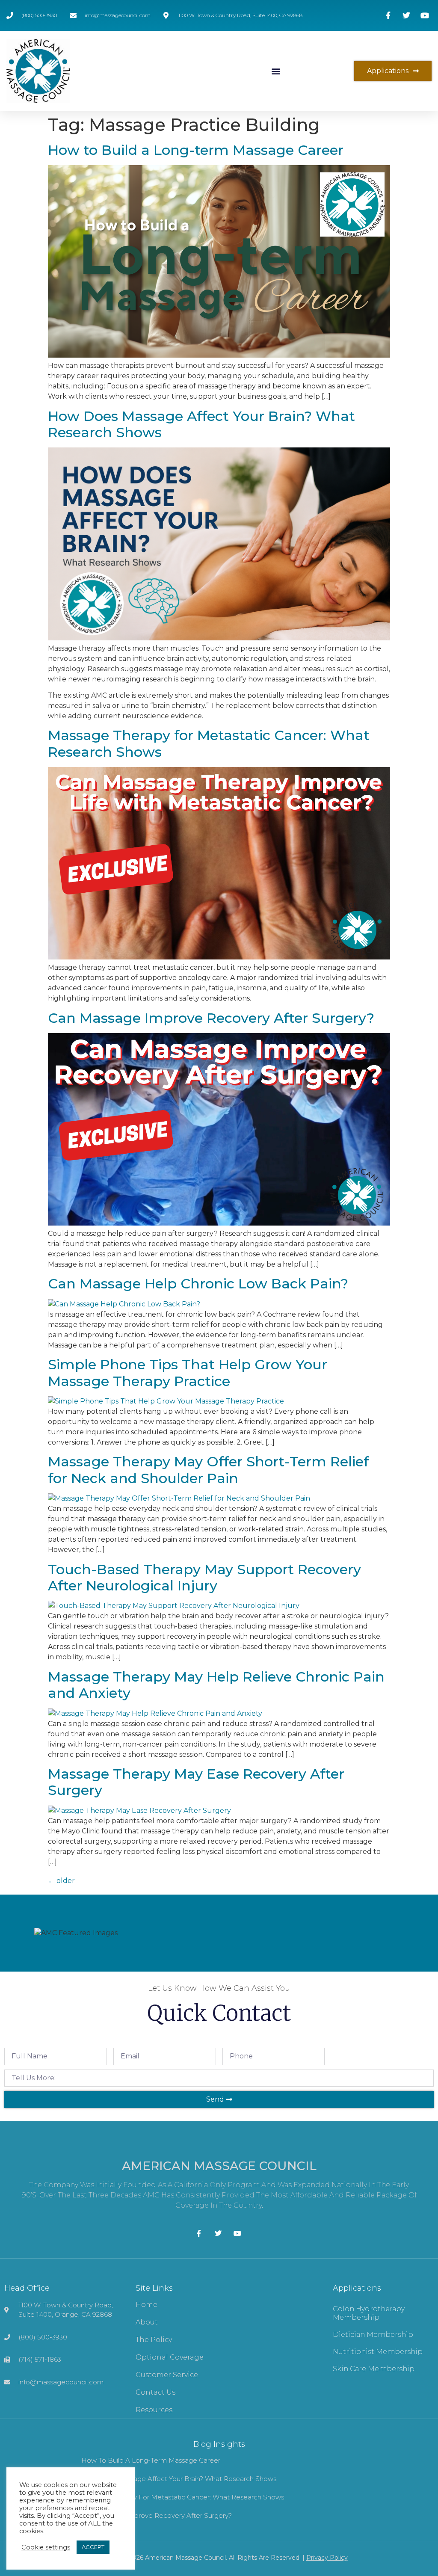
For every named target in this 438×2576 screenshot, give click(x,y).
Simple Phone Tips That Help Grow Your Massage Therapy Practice (188, 1372)
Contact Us (155, 2392)
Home (146, 2305)
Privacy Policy (327, 2558)
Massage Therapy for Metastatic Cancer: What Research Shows (209, 743)
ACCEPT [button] (93, 2547)
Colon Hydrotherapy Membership (369, 2313)
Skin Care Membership (374, 2369)
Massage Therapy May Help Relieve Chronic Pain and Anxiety (216, 1685)
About (147, 2322)
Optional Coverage (170, 2357)
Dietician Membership (373, 2335)
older (61, 1881)
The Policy (154, 2340)
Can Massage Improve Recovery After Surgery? (211, 1018)
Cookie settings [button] (46, 2547)
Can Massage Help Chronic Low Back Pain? (198, 1284)
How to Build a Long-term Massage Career (196, 150)
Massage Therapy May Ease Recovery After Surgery (196, 1782)
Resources (154, 2410)
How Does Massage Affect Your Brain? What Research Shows (201, 424)
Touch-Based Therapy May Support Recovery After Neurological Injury (204, 1577)
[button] (276, 71)
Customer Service (167, 2375)
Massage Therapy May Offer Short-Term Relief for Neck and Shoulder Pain (208, 1470)
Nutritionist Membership (378, 2352)
